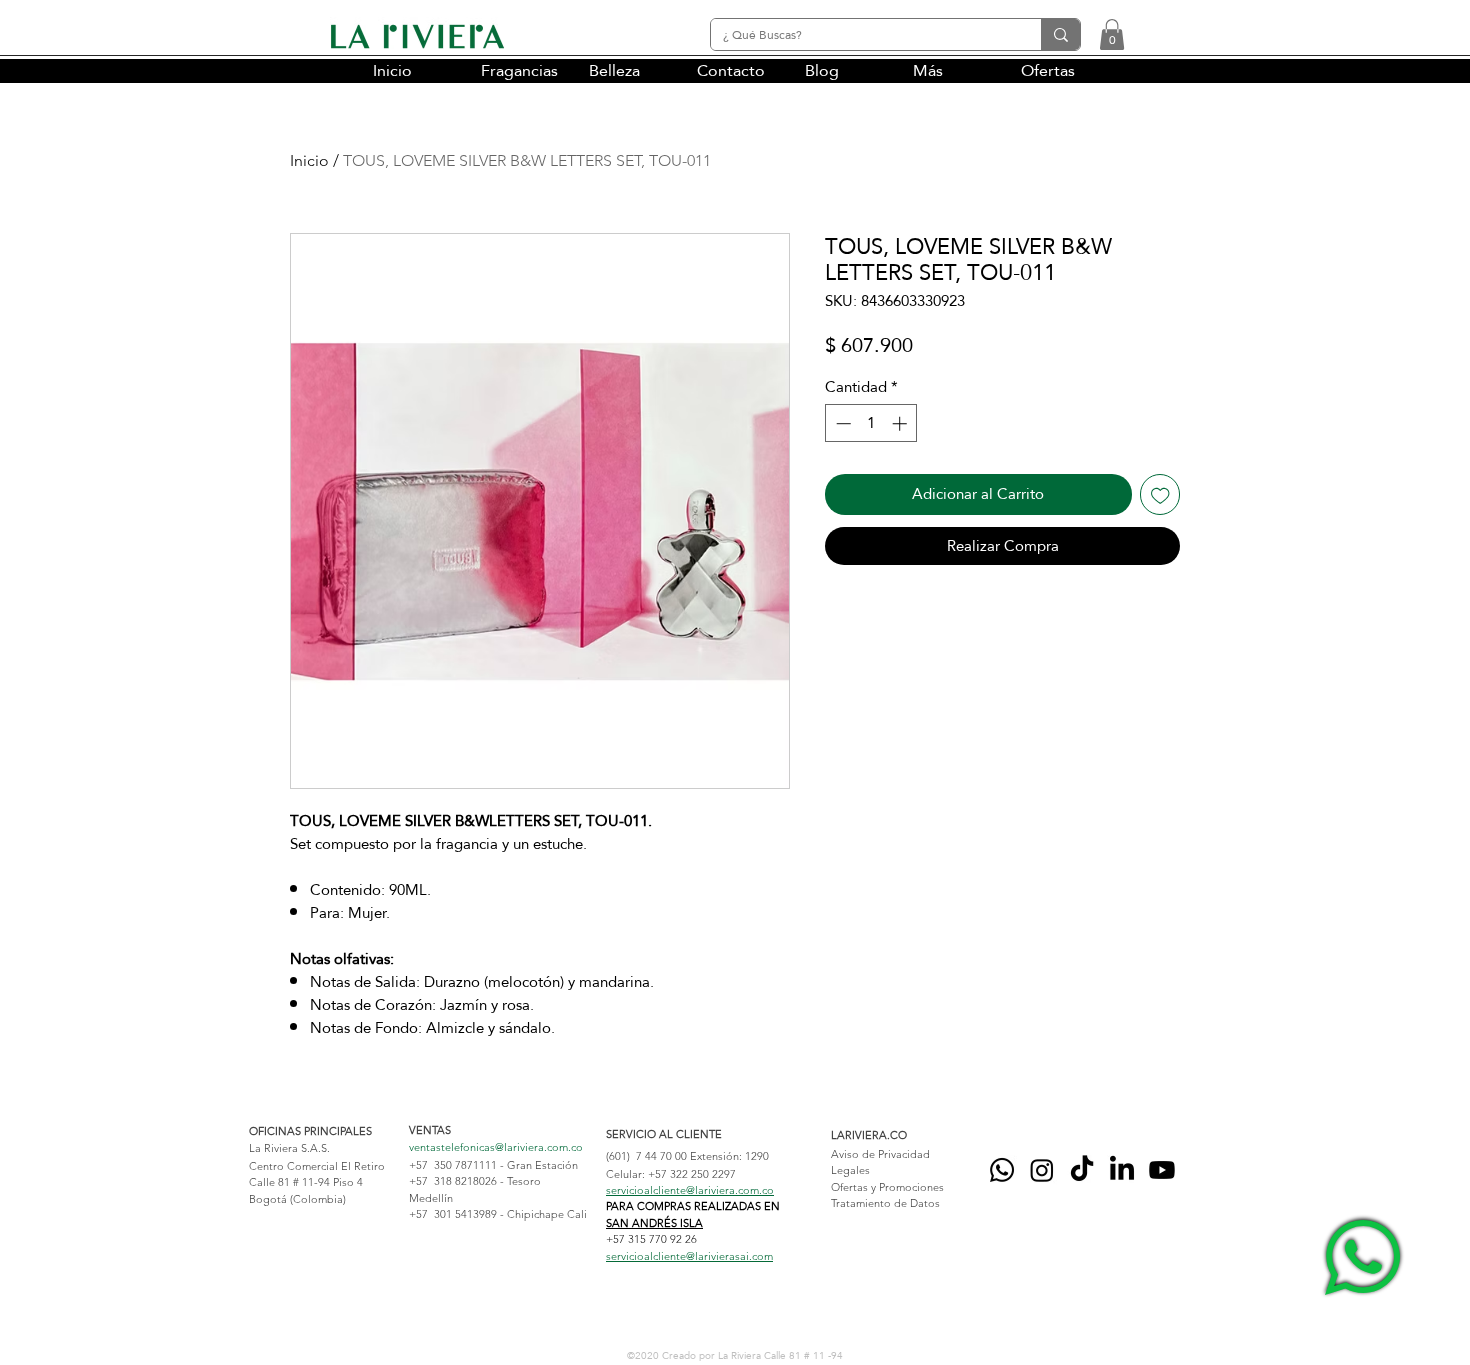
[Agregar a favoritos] (1160, 494)
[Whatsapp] (1002, 1170)
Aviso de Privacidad (880, 1154)
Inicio (309, 160)
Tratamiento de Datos (885, 1203)
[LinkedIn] (1122, 1170)
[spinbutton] (871, 423)
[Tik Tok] (1082, 1170)
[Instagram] (1042, 1170)
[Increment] (901, 423)
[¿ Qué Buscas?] (1060, 34)
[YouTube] (1162, 1170)
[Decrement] (841, 423)
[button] (1112, 34)
